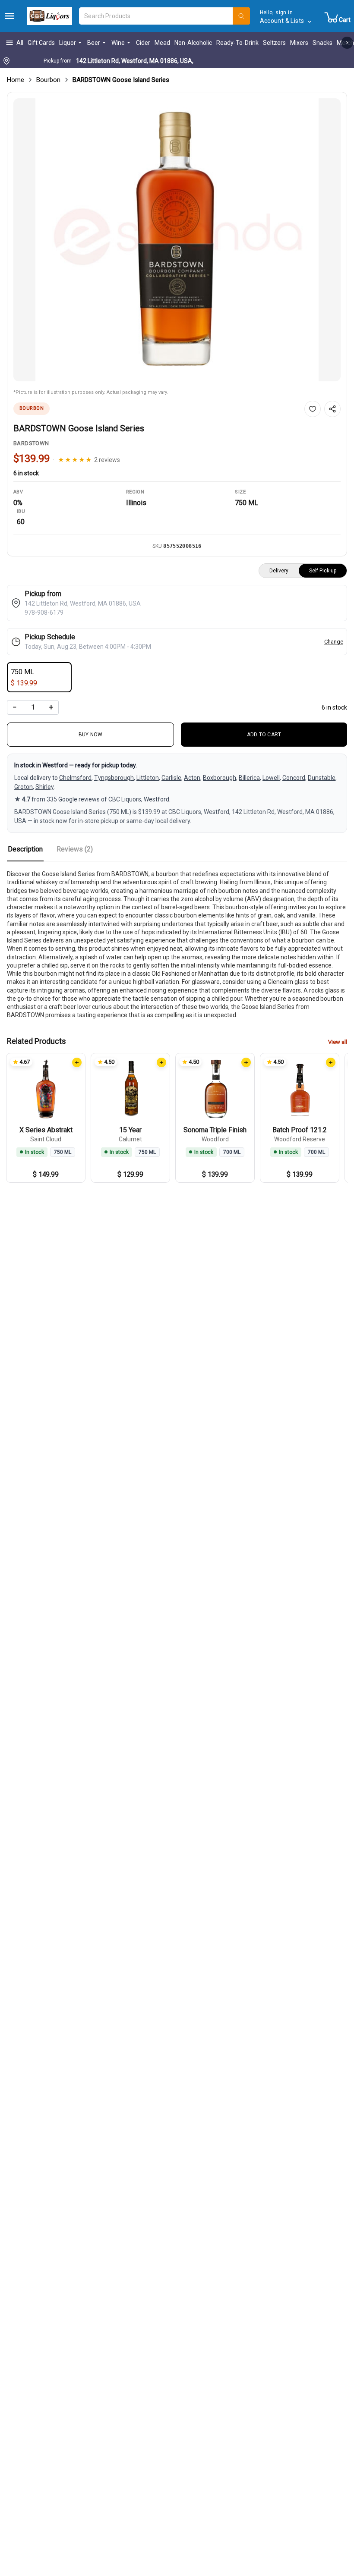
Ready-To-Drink (237, 43)
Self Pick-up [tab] (323, 571)
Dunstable (322, 778)
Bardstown (31, 443)
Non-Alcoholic (193, 43)
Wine (118, 43)
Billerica (249, 778)
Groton (24, 787)
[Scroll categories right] (347, 43)
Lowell (271, 778)
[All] (9, 16)
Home (16, 80)
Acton (192, 778)
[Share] (332, 409)
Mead (162, 43)
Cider (143, 43)
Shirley (44, 787)
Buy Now (91, 735)
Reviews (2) (75, 849)
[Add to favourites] (313, 409)
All (20, 43)
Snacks (322, 43)
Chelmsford (75, 778)
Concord (294, 778)
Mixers (299, 43)
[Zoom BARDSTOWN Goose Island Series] (177, 240)
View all (338, 1042)
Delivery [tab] (279, 571)
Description (25, 849)
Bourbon (48, 80)
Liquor (68, 43)
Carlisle (171, 778)
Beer (94, 43)
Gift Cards (41, 43)
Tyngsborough (114, 778)
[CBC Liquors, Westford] (50, 16)
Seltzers (274, 43)
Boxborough (220, 778)
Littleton (148, 778)
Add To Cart (264, 735)
